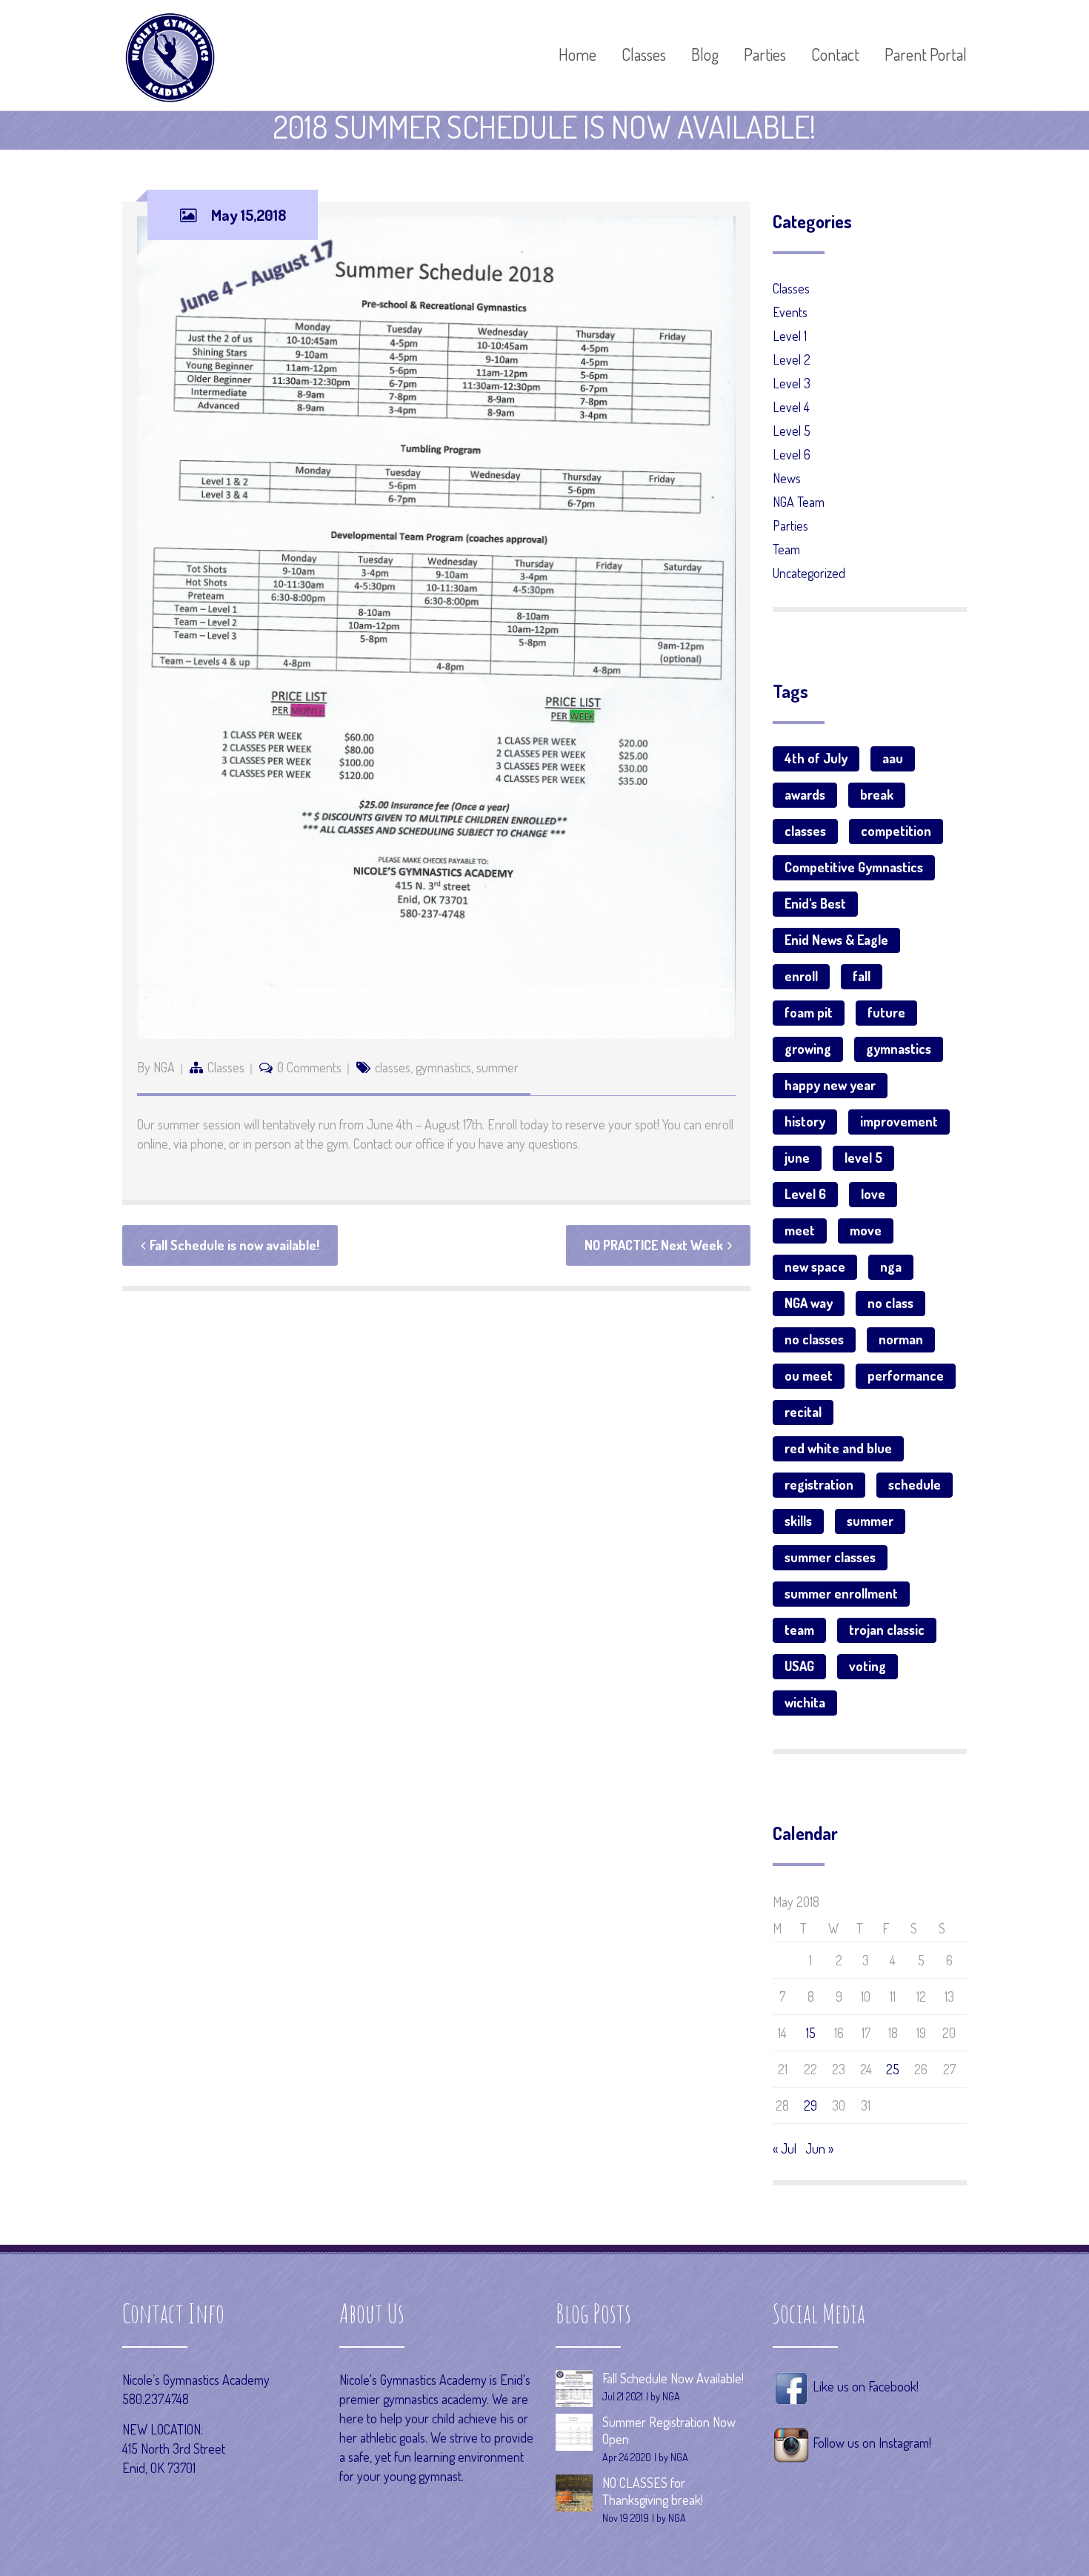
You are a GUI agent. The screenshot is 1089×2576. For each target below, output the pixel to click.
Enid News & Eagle (836, 940)
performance (906, 1375)
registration (819, 1484)
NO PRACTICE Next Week (654, 1245)
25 (893, 2069)
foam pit (809, 1012)
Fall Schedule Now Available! (673, 2378)
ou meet (809, 1375)
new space (815, 1267)
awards (805, 794)
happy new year (830, 1085)
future (886, 1012)
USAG (799, 1666)
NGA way (809, 1303)
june (797, 1158)
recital (803, 1412)
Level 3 (792, 383)
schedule (915, 1484)
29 (810, 2105)
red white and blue (838, 1448)
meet (800, 1230)
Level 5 (792, 431)
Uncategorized (809, 573)
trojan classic (887, 1630)
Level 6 (792, 454)
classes (393, 1067)
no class (890, 1303)
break (877, 794)
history (805, 1121)
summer (497, 1067)
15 (811, 2033)
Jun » (819, 2148)
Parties (790, 525)
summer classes (830, 1557)
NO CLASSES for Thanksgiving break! (653, 2491)
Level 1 (790, 336)
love (873, 1194)
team (799, 1630)
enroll (801, 976)
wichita (805, 1702)
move (866, 1230)
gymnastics (443, 1067)
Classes (226, 1067)
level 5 (863, 1158)
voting (867, 1666)
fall (862, 976)
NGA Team (799, 502)
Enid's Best (815, 903)
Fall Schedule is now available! (234, 1245)
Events (790, 312)
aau (893, 758)
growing (808, 1049)
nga (891, 1267)
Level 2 (792, 359)
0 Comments (309, 1067)
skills (798, 1521)
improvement (899, 1121)
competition (896, 831)
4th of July (816, 758)
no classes (814, 1339)
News (787, 478)
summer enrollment (841, 1593)
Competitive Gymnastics (854, 867)
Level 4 (791, 407)
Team (786, 549)
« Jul (785, 2148)
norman (901, 1339)
